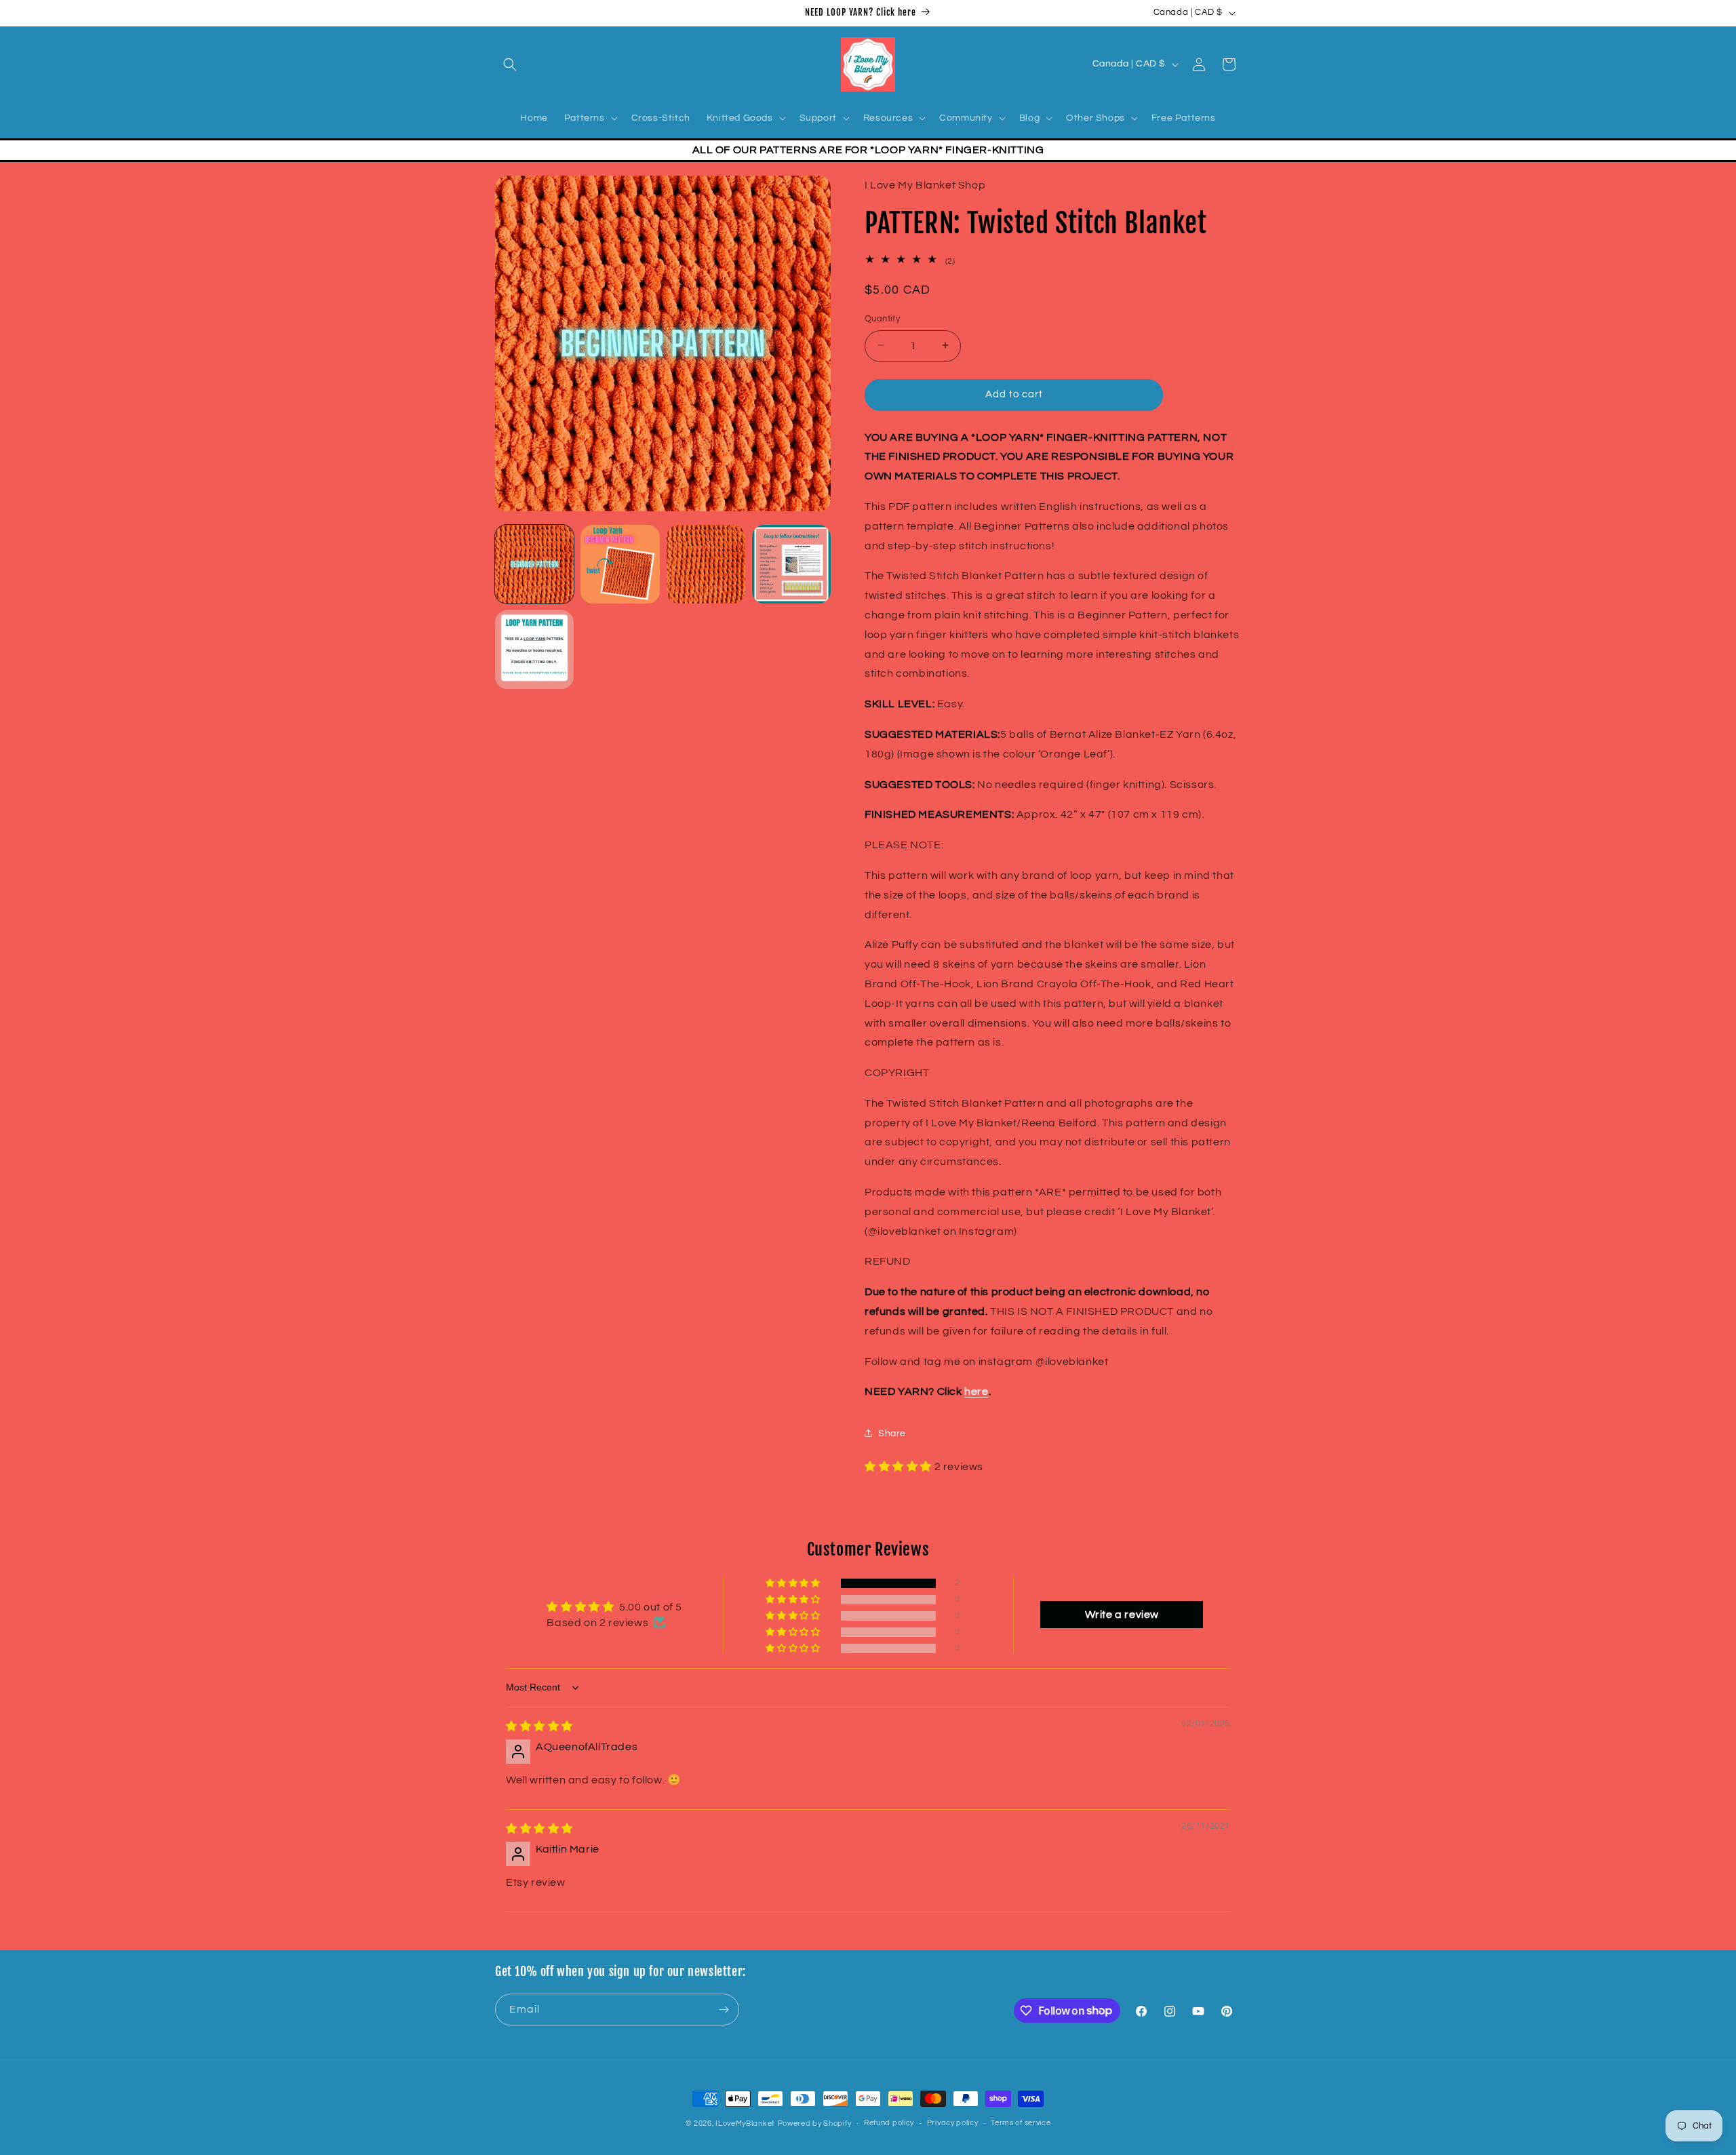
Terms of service (1021, 2123)
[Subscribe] (724, 2010)
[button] (510, 64)
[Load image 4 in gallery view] (791, 564)
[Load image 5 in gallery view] (534, 650)
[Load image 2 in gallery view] (620, 564)
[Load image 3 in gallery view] (706, 564)
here (976, 1391)
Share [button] (892, 1433)
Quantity (882, 318)
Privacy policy (953, 2123)
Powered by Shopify (815, 2123)
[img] (539, 1726)
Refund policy (889, 2123)
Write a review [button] (1122, 1615)
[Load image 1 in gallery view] (534, 564)
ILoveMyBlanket (745, 2123)
